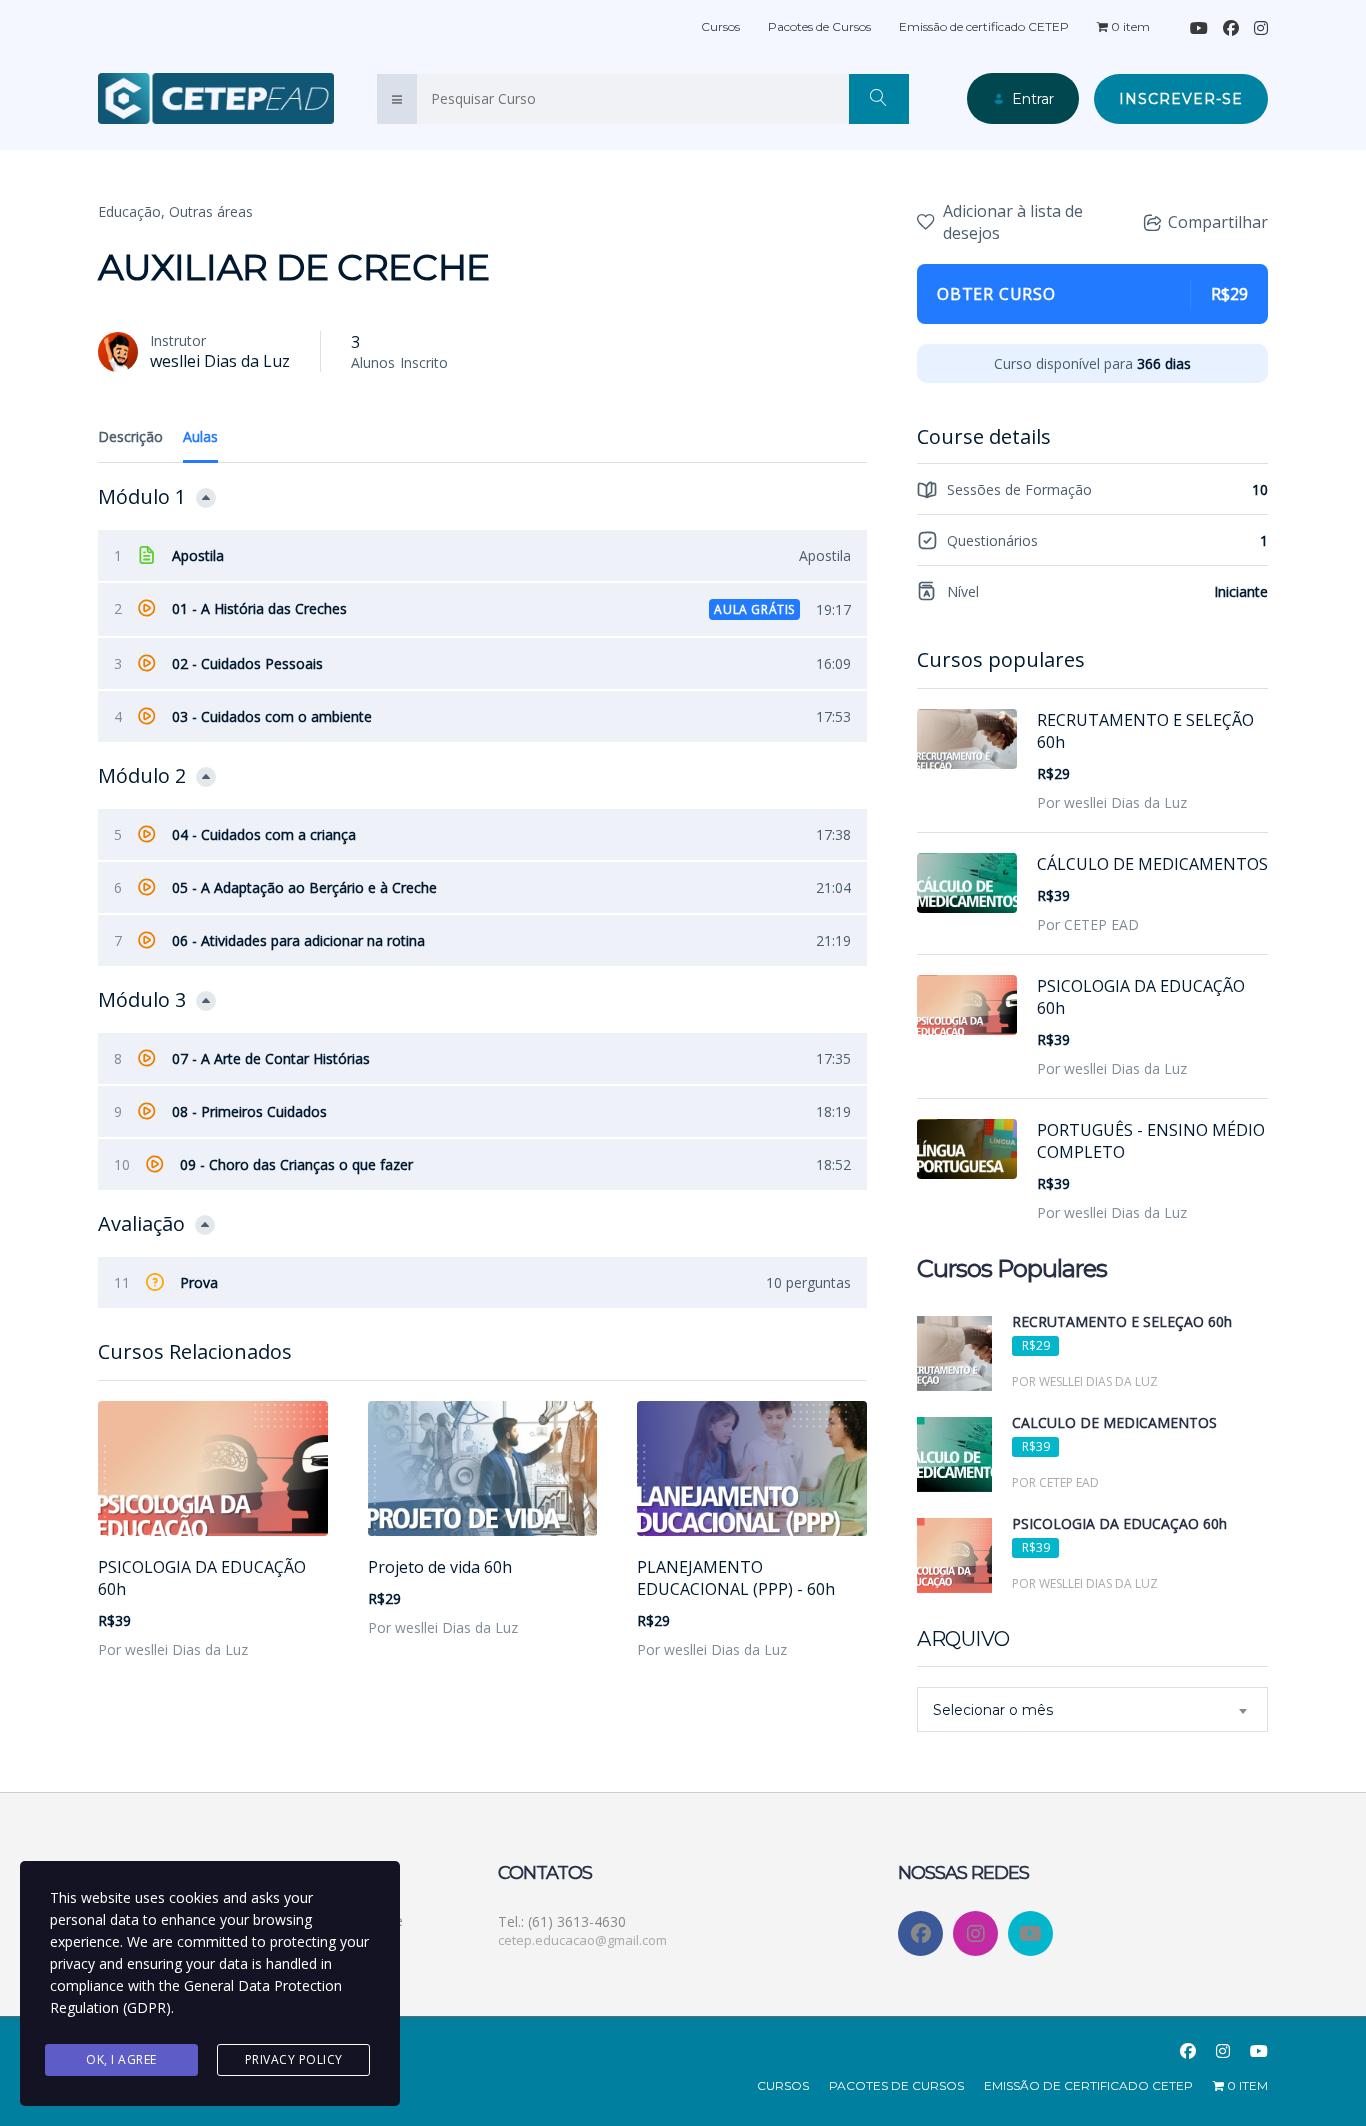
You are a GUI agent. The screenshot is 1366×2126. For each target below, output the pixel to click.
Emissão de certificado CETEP (984, 26)
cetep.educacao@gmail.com (582, 1940)
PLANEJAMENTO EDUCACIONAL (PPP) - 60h (736, 1578)
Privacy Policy (294, 2059)
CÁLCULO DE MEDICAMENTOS (1152, 864)
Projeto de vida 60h (440, 1567)
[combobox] (1092, 1709)
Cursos (720, 26)
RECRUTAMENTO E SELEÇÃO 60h (1145, 731)
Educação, (131, 211)
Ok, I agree (121, 2059)
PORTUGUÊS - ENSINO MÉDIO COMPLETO (1151, 1141)
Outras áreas (211, 211)
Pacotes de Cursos (819, 26)
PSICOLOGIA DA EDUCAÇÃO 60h (202, 1578)
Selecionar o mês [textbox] (993, 1710)
